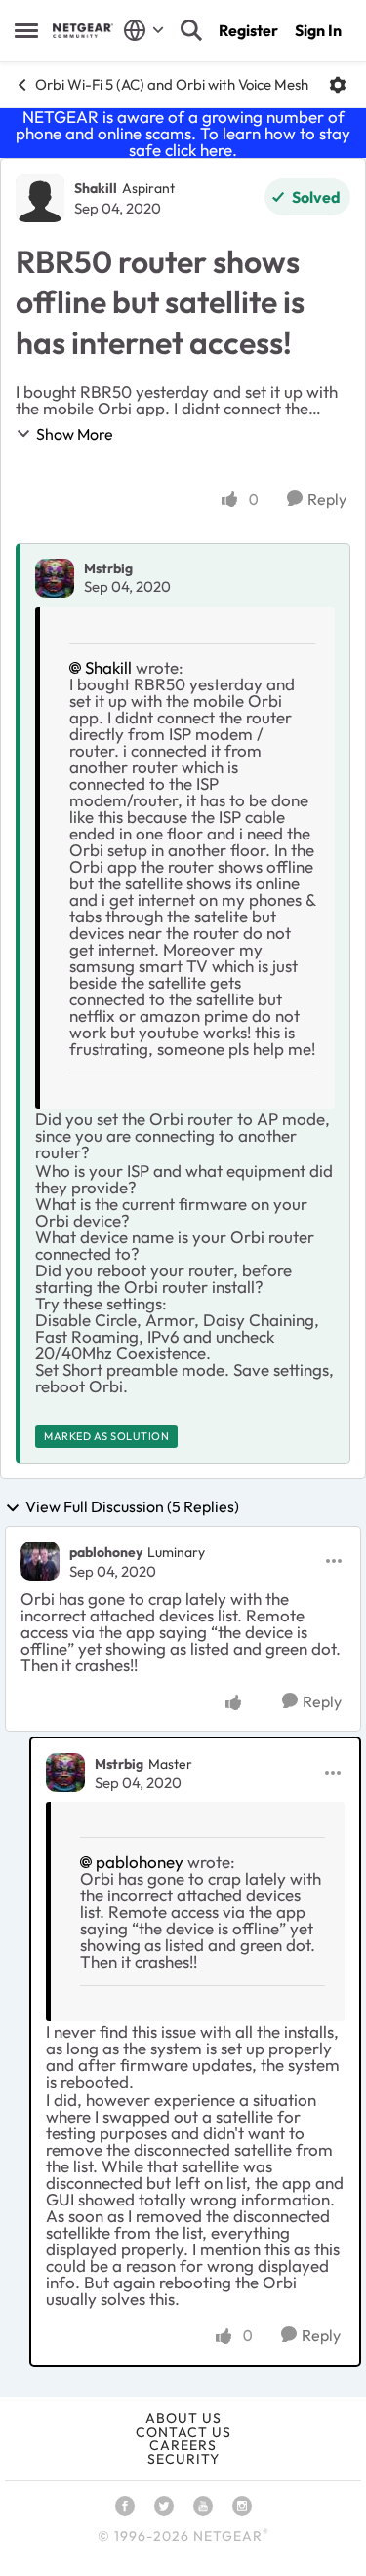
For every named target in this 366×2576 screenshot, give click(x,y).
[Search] (191, 30)
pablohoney (106, 1552)
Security (183, 2459)
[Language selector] (144, 30)
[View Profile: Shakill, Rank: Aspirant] (40, 198)
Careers (183, 2445)
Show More (75, 434)
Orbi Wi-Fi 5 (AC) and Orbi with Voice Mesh (172, 84)
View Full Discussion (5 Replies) (132, 1507)
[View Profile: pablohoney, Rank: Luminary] (40, 1561)
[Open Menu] (338, 85)
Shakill (96, 188)
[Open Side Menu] (26, 30)
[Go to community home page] (83, 31)
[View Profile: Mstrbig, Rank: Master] (65, 1773)
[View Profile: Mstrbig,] (55, 578)
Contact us (183, 2432)
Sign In (318, 30)
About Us (183, 2418)
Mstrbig (108, 568)
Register (248, 30)
